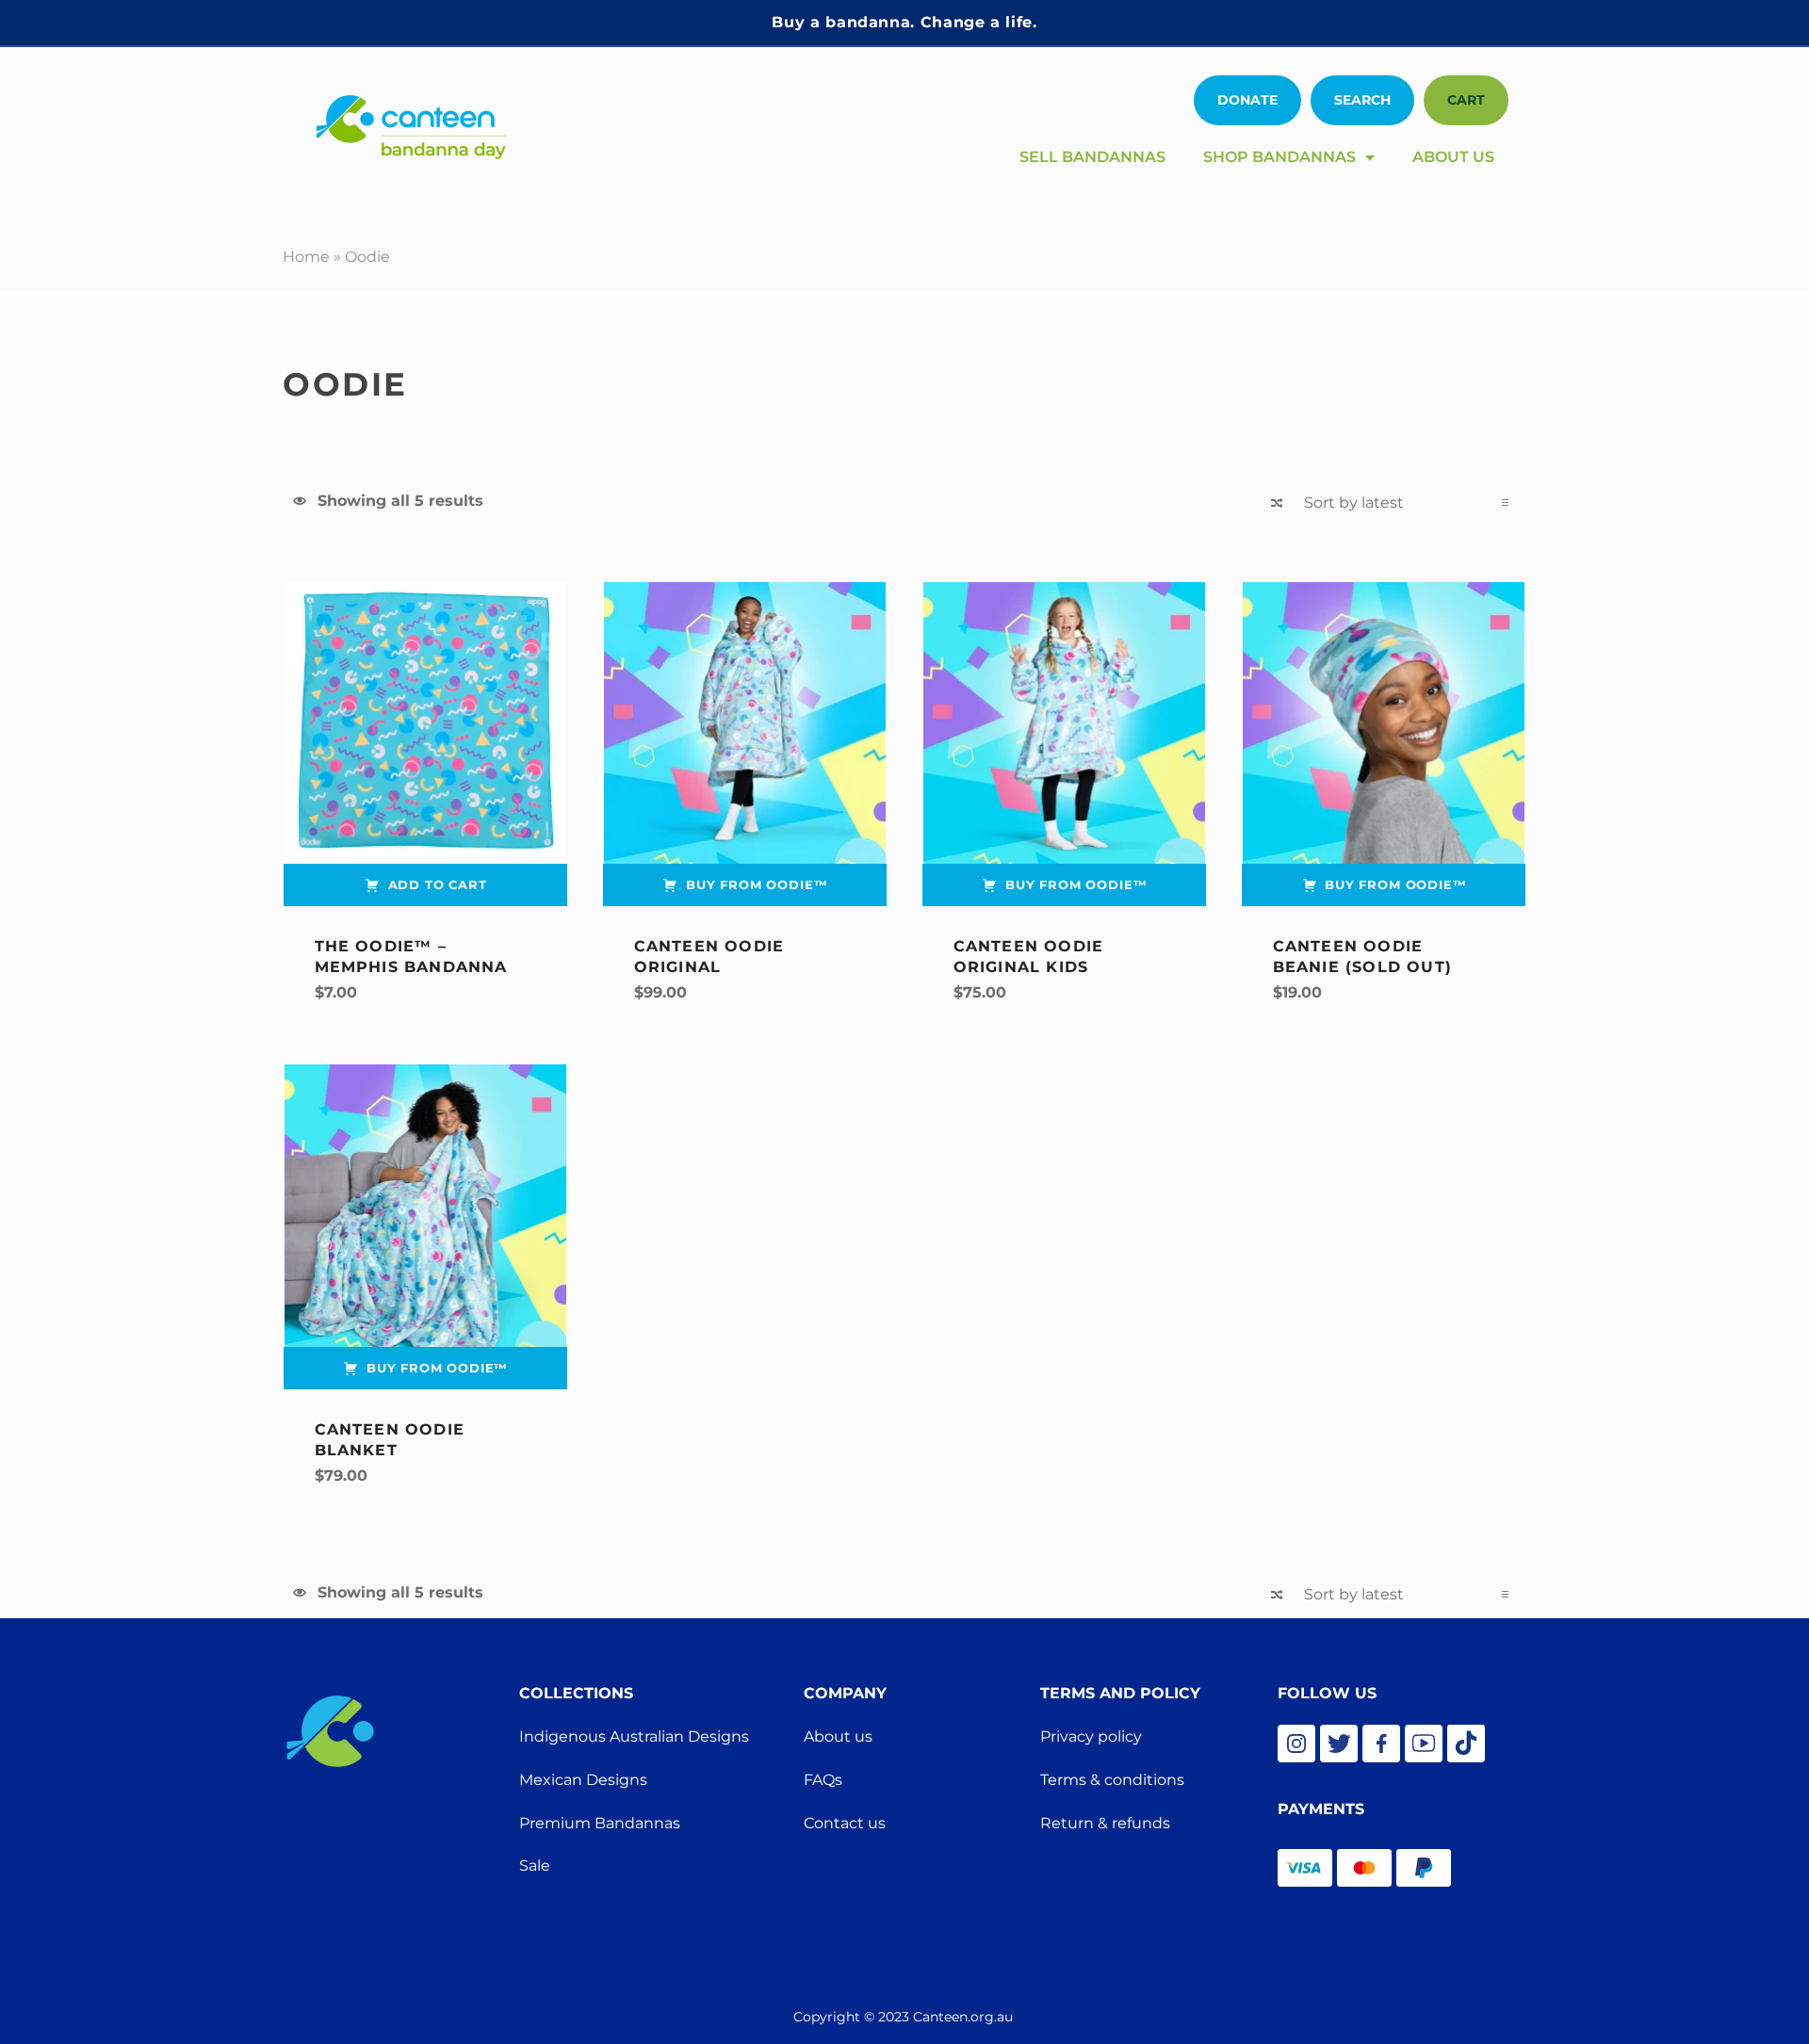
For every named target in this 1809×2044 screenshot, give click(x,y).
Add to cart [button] (438, 884)
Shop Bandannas (1279, 157)
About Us (1453, 157)
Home (306, 257)
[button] (1362, 101)
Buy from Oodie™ (757, 884)
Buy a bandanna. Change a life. (904, 22)
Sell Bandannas (1092, 157)
